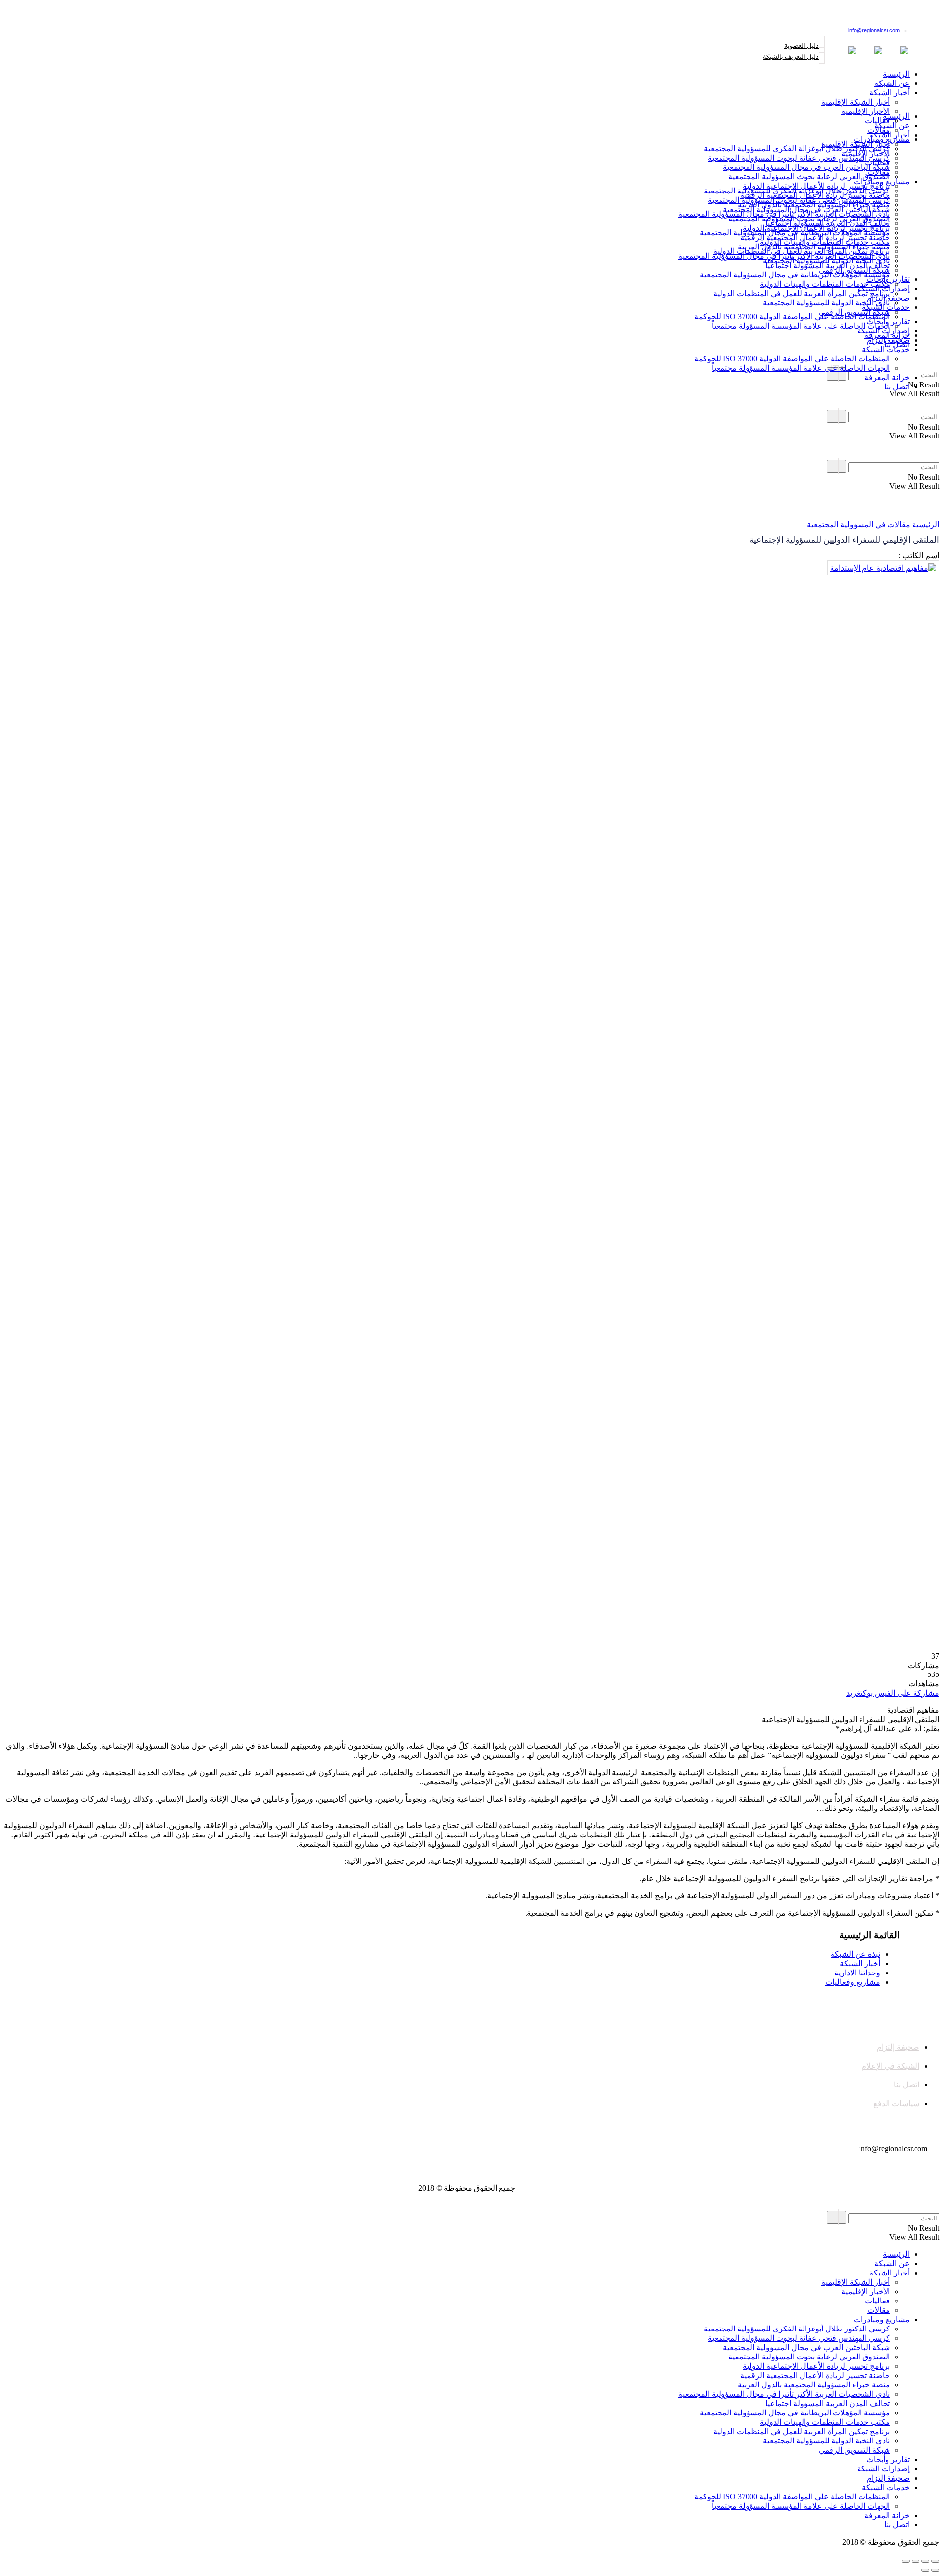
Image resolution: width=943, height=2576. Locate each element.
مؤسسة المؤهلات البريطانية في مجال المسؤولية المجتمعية (795, 275)
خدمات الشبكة (886, 349)
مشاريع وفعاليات (853, 1982)
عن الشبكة (892, 83)
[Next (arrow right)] (925, 2570)
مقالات (879, 172)
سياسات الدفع (896, 2103)
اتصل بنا (897, 387)
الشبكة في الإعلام (890, 2066)
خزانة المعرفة (887, 377)
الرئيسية (896, 74)
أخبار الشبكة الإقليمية (856, 102)
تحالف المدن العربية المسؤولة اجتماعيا (828, 265)
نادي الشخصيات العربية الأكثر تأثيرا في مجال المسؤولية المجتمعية (784, 256)
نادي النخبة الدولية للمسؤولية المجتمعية (826, 303)
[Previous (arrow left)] (935, 2570)
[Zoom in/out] (906, 2561)
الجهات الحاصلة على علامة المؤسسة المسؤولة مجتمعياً (801, 326)
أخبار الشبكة (889, 93)
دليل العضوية (802, 45)
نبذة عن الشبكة (855, 1954)
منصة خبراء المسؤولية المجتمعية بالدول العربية (814, 247)
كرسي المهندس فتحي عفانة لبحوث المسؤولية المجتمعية (799, 158)
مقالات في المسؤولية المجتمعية (859, 525)
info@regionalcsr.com (874, 30)
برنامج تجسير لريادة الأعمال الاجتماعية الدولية (816, 228)
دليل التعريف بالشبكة (791, 57)
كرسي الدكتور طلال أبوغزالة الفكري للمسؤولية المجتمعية (797, 149)
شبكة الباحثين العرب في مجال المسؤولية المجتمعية (806, 167)
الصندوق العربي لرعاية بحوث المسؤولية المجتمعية (809, 177)
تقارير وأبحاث (888, 321)
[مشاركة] (925, 2561)
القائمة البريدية (911, 17)
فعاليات (877, 163)
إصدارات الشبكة (883, 331)
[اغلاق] (935, 2561)
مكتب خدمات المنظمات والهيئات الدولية (825, 284)
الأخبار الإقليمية (866, 111)
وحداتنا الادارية (857, 1973)
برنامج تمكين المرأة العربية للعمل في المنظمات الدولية (802, 293)
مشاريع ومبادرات (882, 181)
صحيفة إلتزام (888, 340)
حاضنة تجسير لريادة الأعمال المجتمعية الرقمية (815, 237)
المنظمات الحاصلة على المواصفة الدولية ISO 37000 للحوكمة (792, 316)
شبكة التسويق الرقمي (854, 312)
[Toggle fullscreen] (915, 2561)
